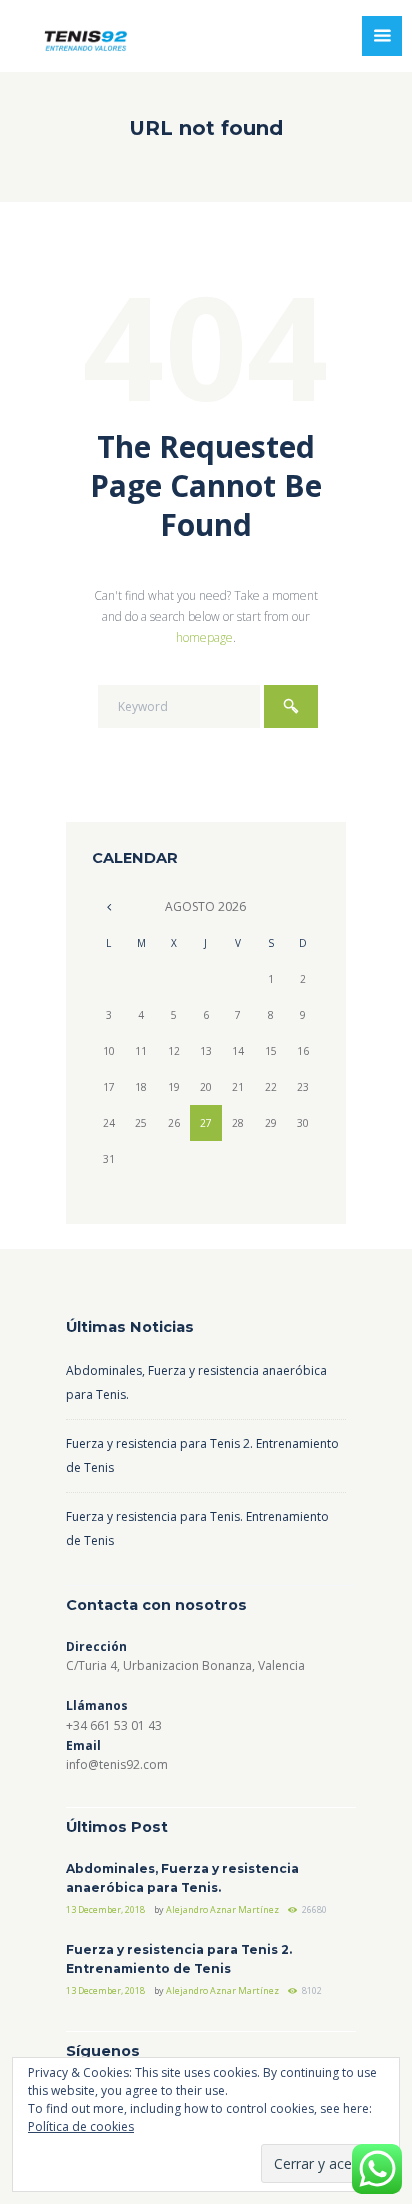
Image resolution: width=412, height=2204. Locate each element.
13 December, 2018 (105, 1909)
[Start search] (291, 706)
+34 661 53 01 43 (114, 1725)
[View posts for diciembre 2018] (108, 907)
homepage (204, 637)
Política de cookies (81, 2126)
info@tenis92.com (117, 1764)
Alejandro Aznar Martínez (222, 1909)
